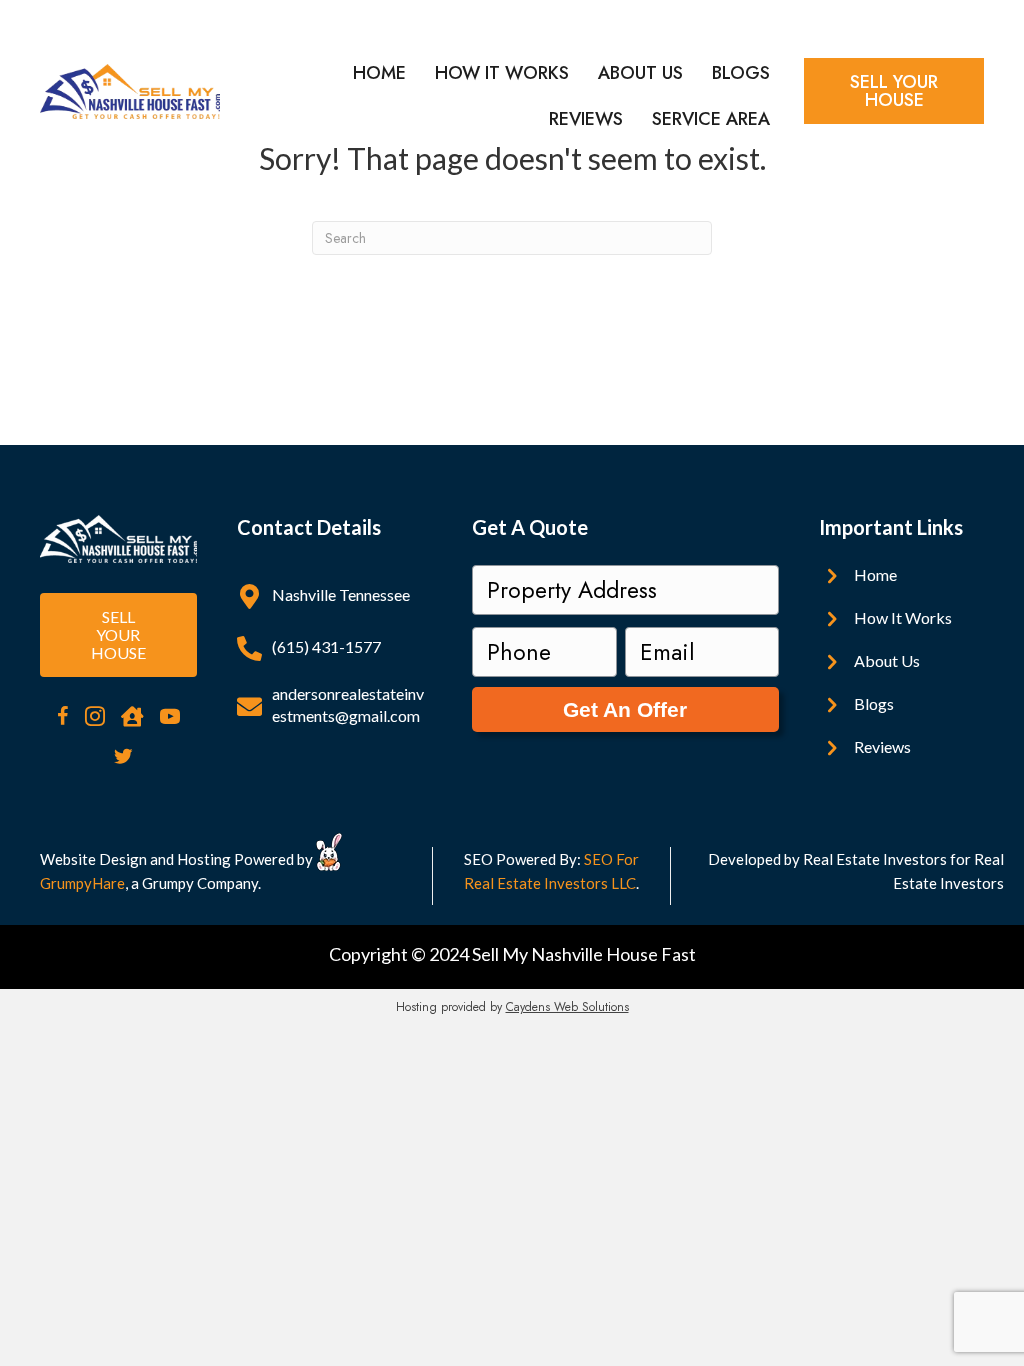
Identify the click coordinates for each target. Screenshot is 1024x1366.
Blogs (741, 73)
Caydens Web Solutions (567, 1007)
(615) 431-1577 (326, 646)
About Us (640, 73)
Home (379, 73)
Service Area (711, 119)
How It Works (502, 73)
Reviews (586, 119)
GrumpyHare (82, 883)
